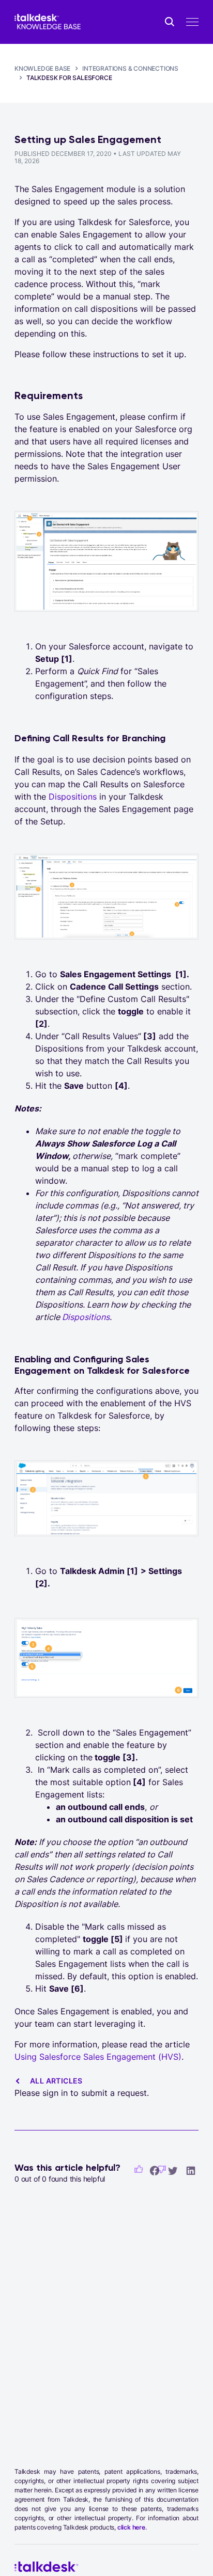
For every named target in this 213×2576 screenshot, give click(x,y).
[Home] (48, 22)
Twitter (173, 2170)
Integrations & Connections (130, 68)
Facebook (155, 2170)
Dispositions (73, 797)
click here (131, 2527)
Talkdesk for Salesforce (69, 78)
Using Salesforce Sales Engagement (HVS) (98, 2057)
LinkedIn (191, 2170)
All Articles (56, 2081)
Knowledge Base (42, 68)
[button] (139, 2169)
